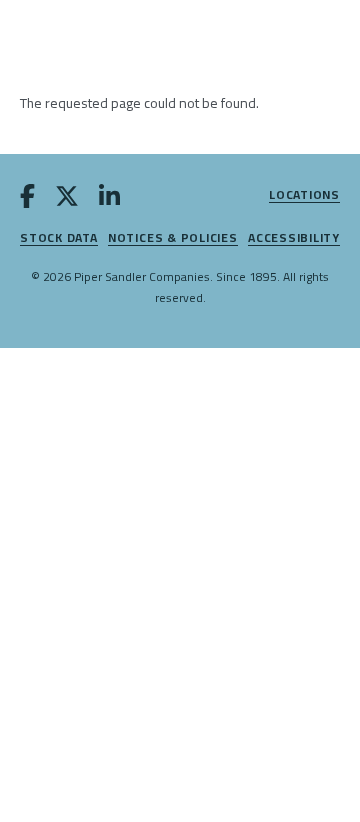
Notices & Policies (173, 238)
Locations (304, 195)
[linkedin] (109, 200)
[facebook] (27, 200)
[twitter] (67, 200)
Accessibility (294, 238)
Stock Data (59, 238)
